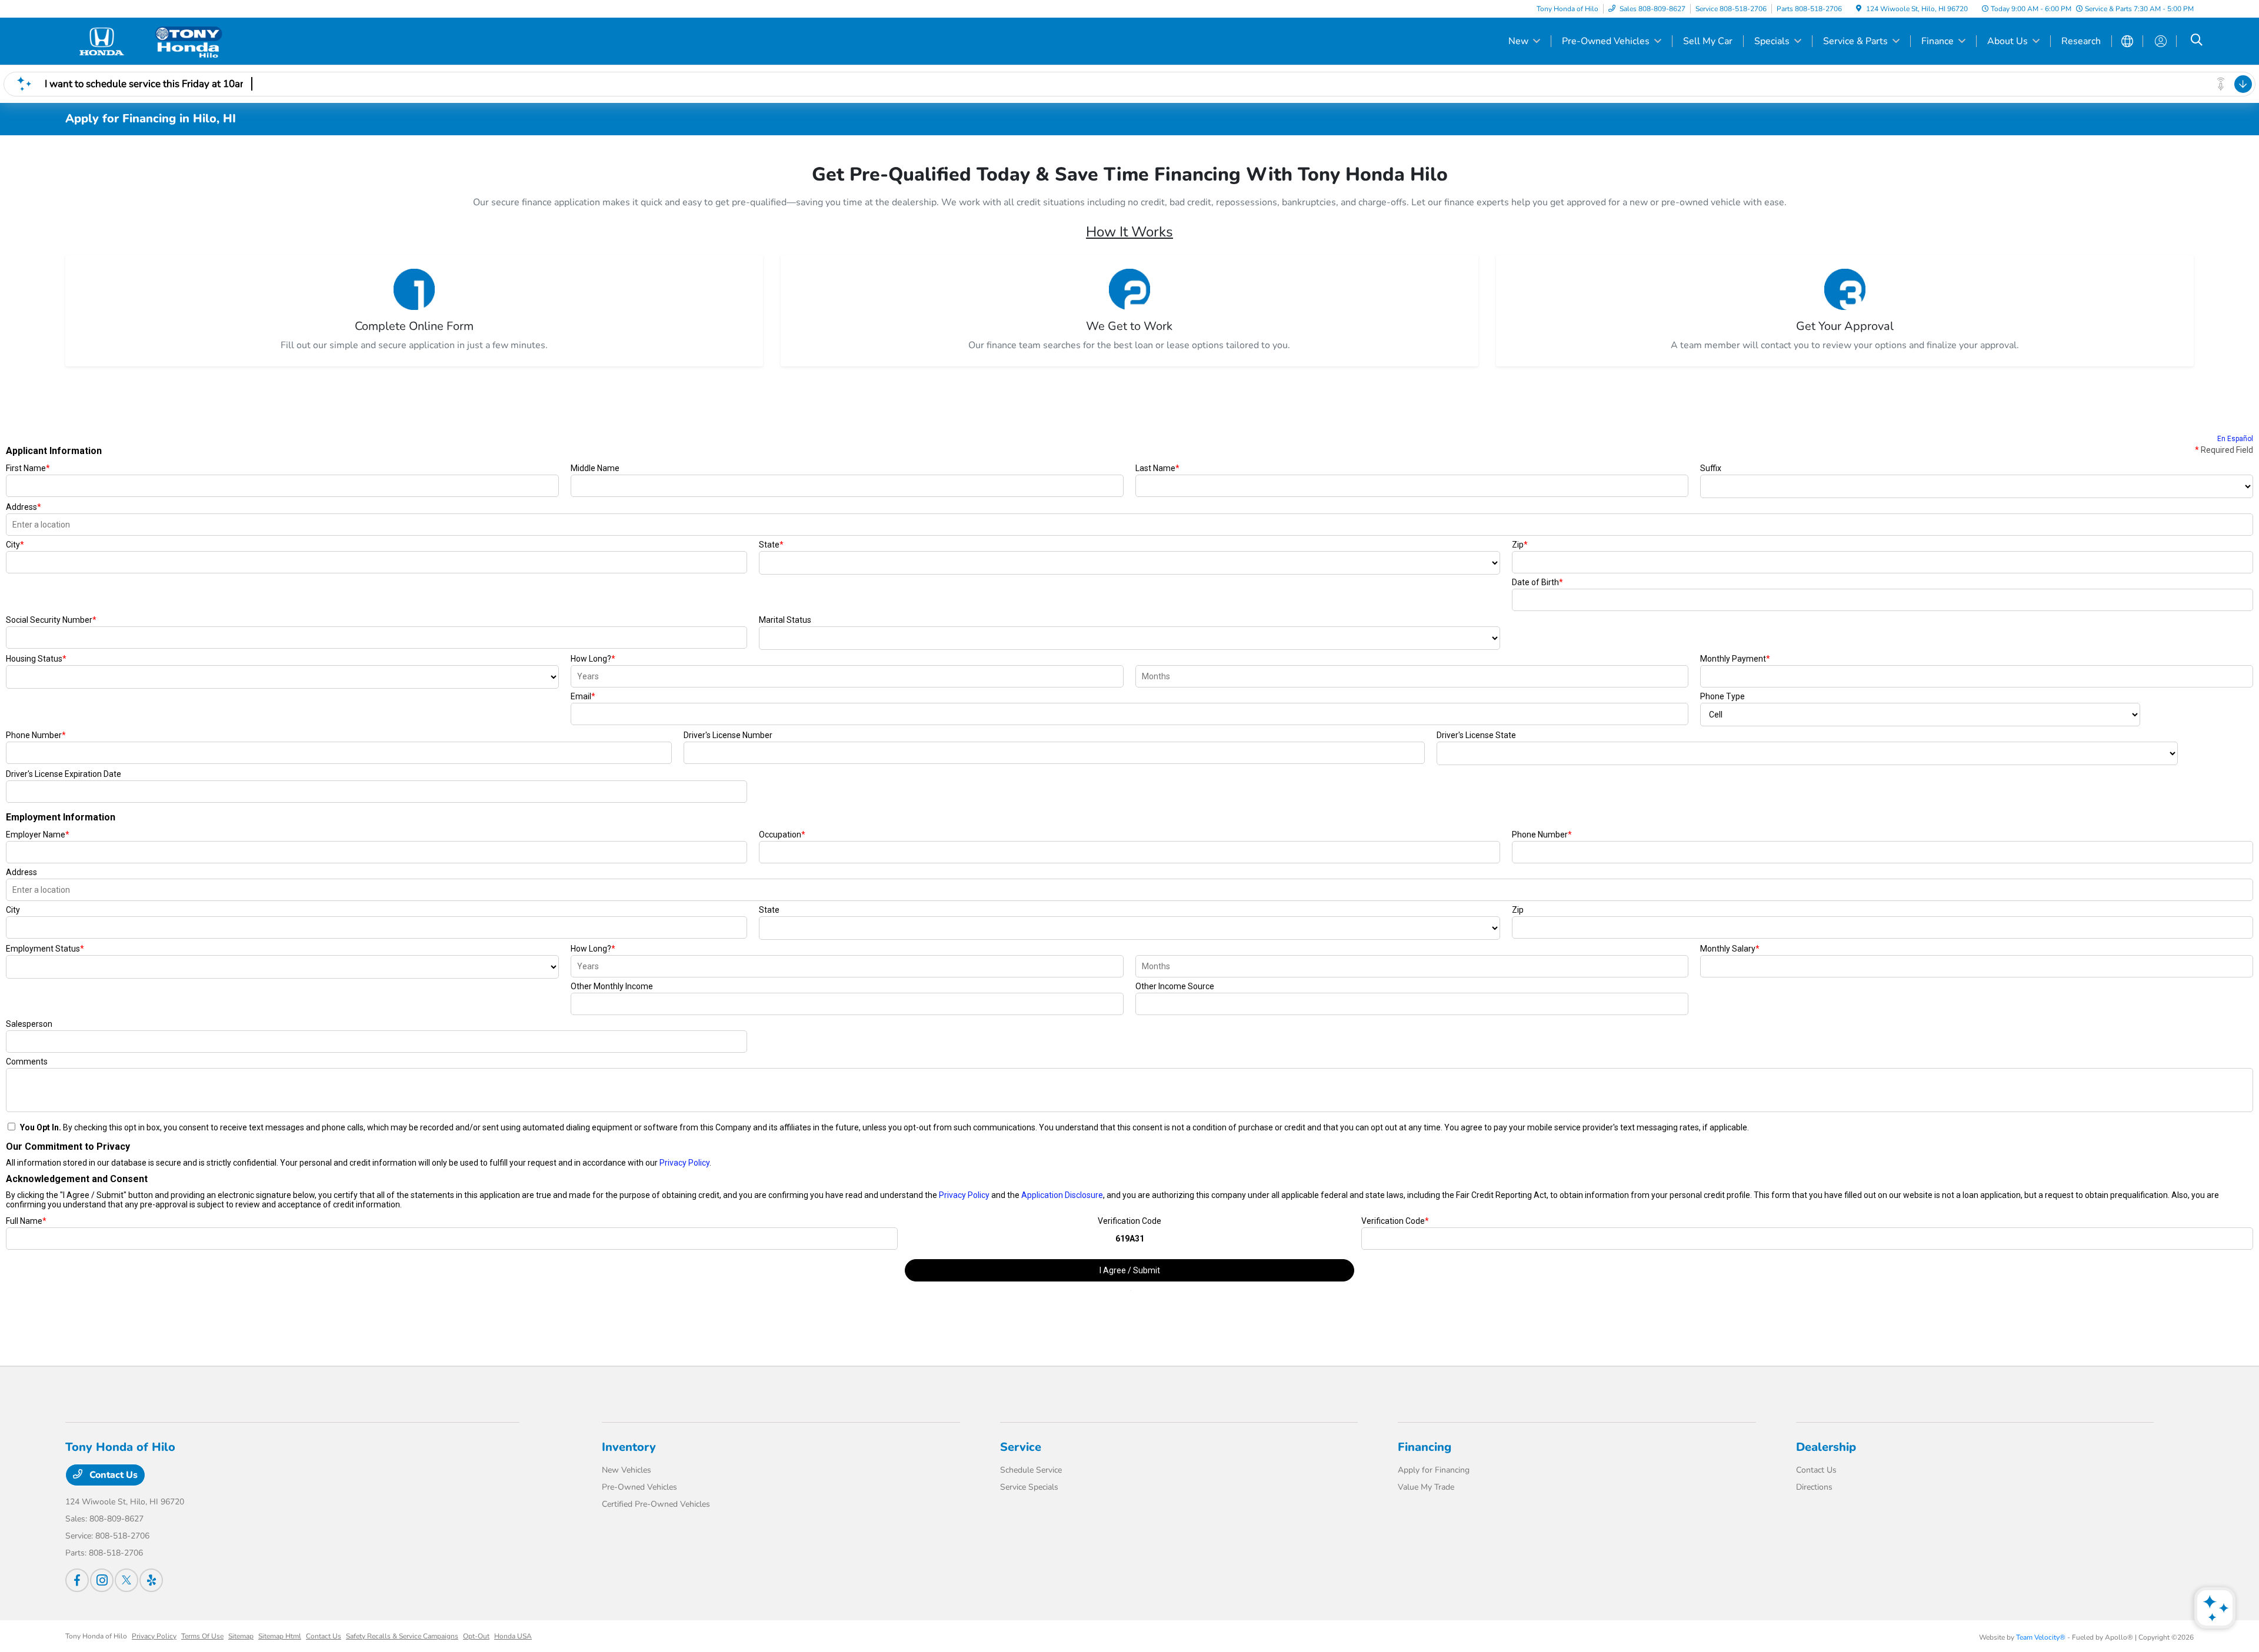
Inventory (629, 1447)
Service (1021, 1447)
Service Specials (1029, 1487)
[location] (1859, 9)
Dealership (1826, 1447)
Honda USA (513, 1636)
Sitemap (241, 1636)
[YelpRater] (151, 1580)
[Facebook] (77, 1580)
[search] (2197, 41)
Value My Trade (1426, 1487)
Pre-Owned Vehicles (639, 1487)
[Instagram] (102, 1580)
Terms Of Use (202, 1636)
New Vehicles (627, 1470)
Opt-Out (476, 1636)
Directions (1814, 1487)
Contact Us (112, 1475)
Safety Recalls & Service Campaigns (402, 1636)
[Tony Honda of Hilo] (166, 41)
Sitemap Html (280, 1636)
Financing (1425, 1447)
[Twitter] (126, 1580)
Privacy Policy (154, 1636)
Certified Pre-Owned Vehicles (656, 1504)
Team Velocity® (2041, 1637)
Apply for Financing (1434, 1470)
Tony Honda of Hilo (96, 1636)
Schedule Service (1031, 1470)
